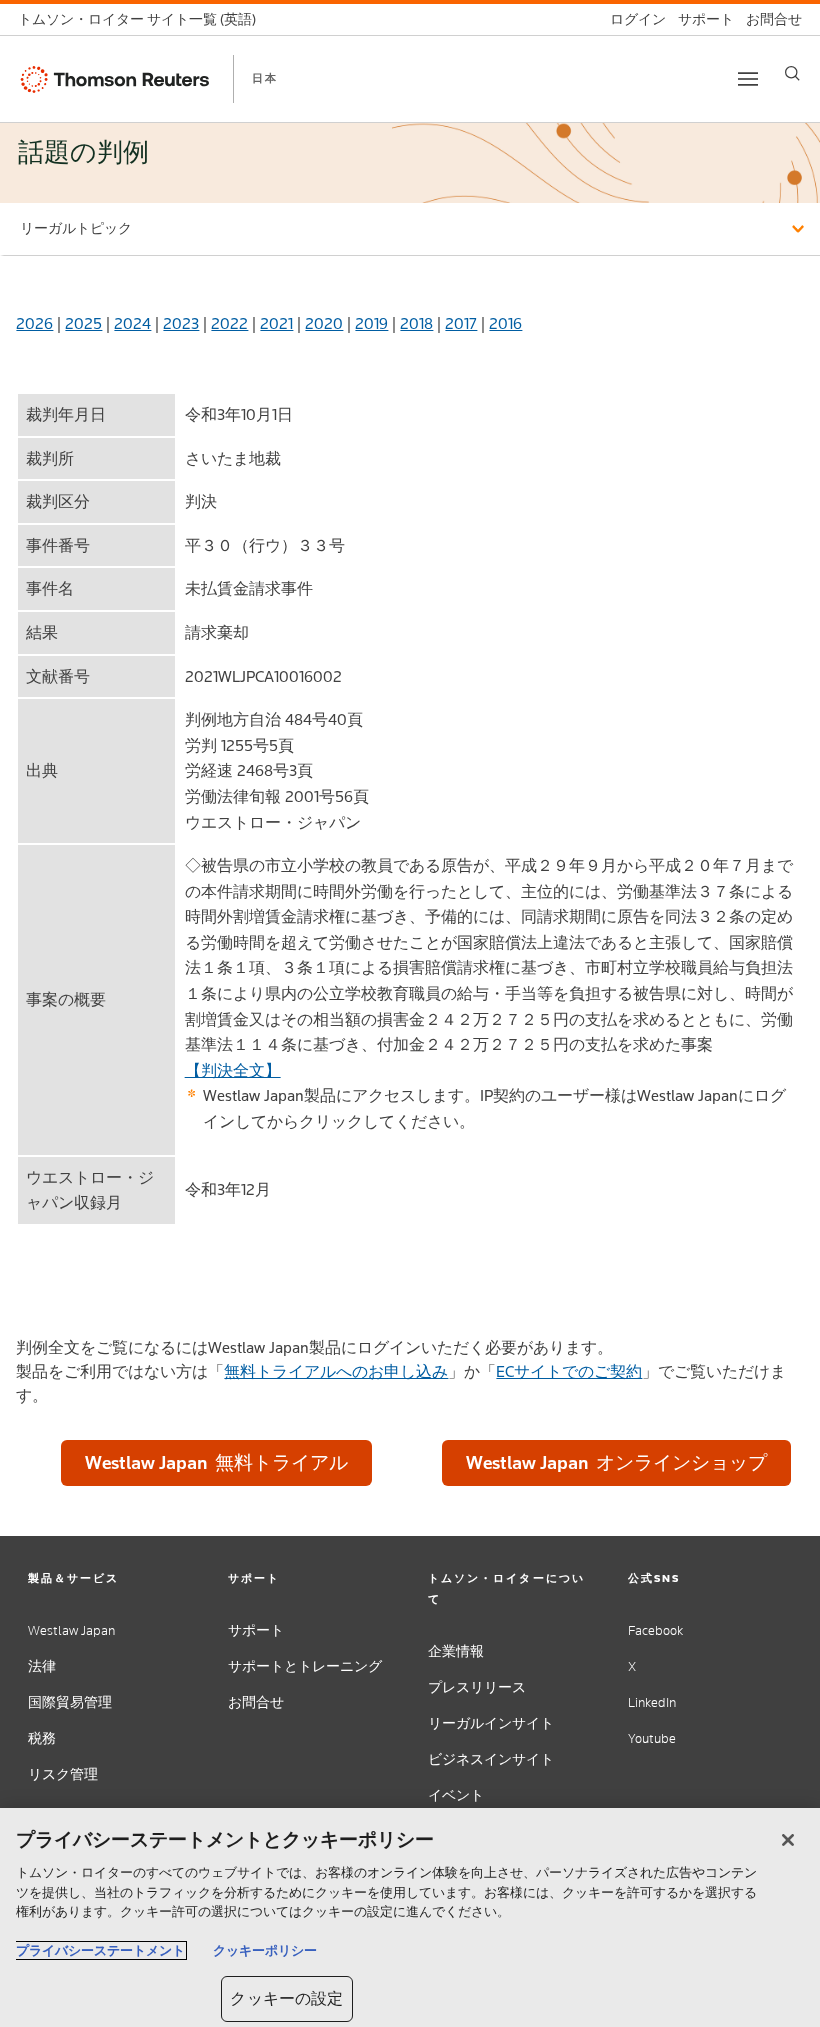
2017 (461, 323)
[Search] (792, 73)
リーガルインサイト (491, 1723)
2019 (371, 323)
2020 (324, 323)
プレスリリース (477, 1687)
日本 (265, 78)
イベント (456, 1795)
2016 (505, 323)
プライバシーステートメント (100, 1950)
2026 (34, 323)
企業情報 (456, 1651)
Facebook (655, 1630)
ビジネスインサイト (491, 1759)
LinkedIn (652, 1702)
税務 (42, 1738)
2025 (83, 323)
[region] (410, 1917)
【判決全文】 (233, 1070)
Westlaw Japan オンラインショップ (616, 1462)
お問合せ (256, 1702)
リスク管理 (63, 1774)
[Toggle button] (748, 79)
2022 (229, 323)
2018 (416, 323)
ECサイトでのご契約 (569, 1371)
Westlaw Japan (71, 1630)
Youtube (652, 1738)
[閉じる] (788, 1840)
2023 (181, 323)
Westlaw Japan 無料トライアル (216, 1462)
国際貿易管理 (70, 1702)
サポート (256, 1630)
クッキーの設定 (286, 1998)
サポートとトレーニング (305, 1666)
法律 (42, 1666)
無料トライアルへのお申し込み (336, 1371)
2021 (276, 323)
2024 (132, 323)
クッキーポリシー (265, 1950)
